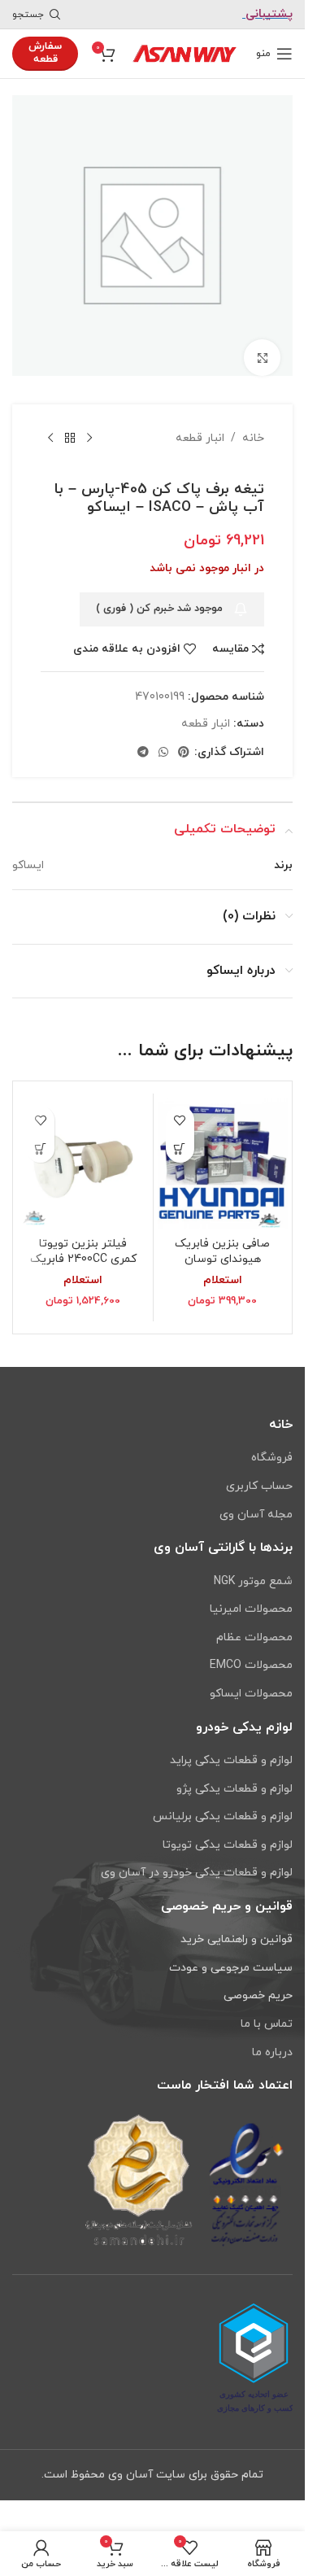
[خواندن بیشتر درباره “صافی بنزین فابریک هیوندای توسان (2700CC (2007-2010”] (180, 1136)
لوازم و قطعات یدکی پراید (231, 1760)
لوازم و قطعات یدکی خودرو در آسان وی (197, 1873)
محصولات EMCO (251, 1665)
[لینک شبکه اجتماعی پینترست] (184, 741)
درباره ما (272, 2052)
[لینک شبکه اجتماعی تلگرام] (143, 741)
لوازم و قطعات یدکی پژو (234, 1789)
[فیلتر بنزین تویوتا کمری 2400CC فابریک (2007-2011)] (83, 1151)
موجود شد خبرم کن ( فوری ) (159, 596)
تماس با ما (267, 2024)
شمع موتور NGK (253, 1581)
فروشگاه (272, 1458)
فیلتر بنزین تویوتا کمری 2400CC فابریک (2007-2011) (83, 1247)
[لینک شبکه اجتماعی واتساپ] (163, 741)
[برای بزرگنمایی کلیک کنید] (262, 345)
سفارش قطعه (45, 53)
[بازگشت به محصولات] (70, 426)
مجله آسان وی (256, 1515)
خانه (253, 426)
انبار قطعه (200, 426)
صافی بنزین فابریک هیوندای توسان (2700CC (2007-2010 (222, 1247)
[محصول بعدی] (50, 426)
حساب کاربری (259, 1486)
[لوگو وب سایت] (185, 52)
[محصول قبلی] (89, 426)
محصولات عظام (254, 1637)
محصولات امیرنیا (251, 1609)
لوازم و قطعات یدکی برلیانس (223, 1816)
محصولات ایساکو (251, 1694)
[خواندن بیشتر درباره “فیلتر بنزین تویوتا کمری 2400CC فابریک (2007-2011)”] (40, 1136)
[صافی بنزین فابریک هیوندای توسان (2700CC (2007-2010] (223, 1151)
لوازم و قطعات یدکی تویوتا (228, 1845)
